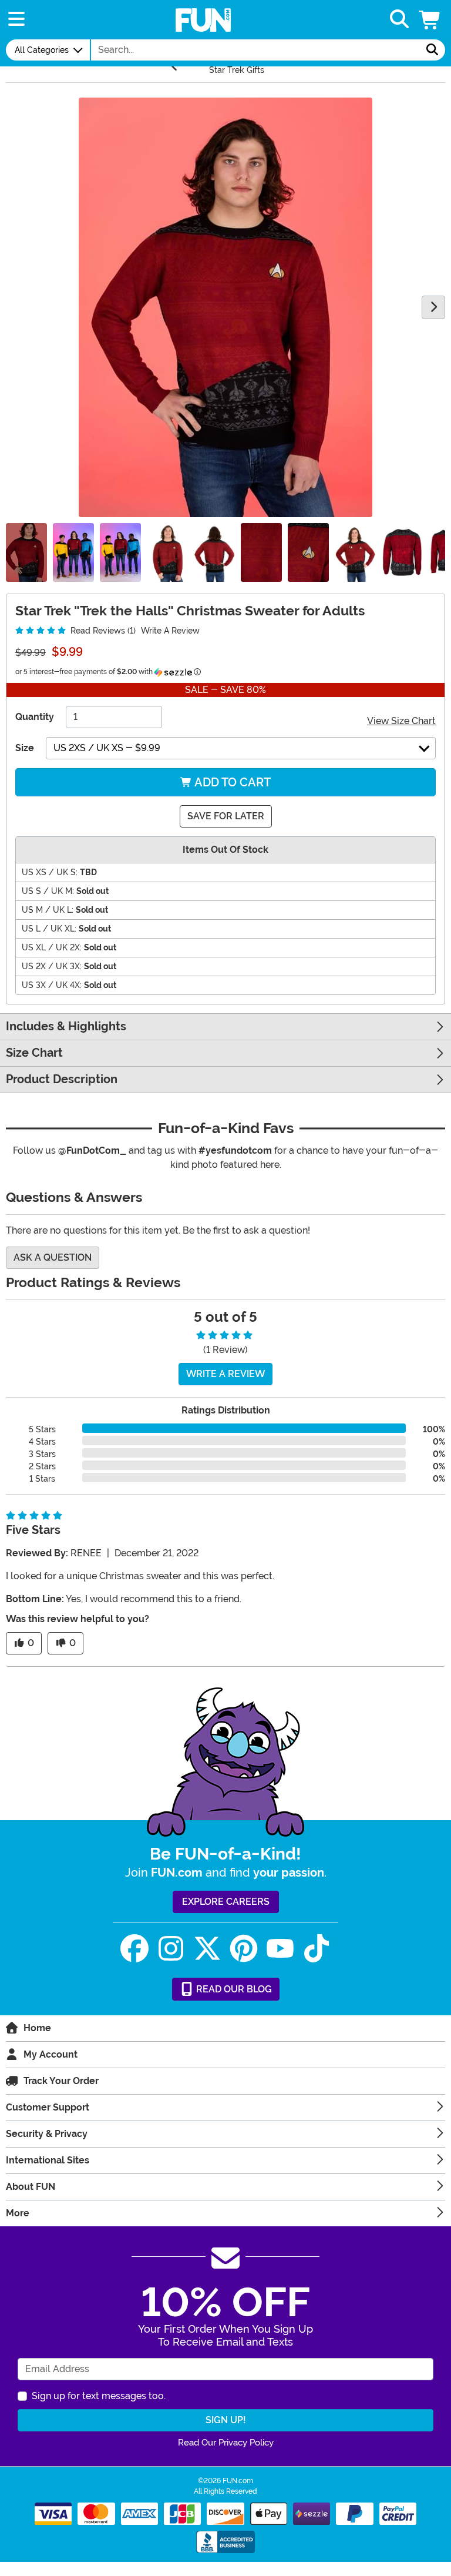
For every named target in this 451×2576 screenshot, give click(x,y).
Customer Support (48, 2107)
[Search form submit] (432, 50)
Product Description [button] (62, 1079)
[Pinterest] (244, 1949)
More (18, 2213)
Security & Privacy (47, 2134)
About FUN (31, 2187)
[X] (207, 1949)
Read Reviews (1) (102, 631)
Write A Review (170, 631)
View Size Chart (401, 721)
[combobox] (255, 50)
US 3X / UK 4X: (52, 985)
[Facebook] (134, 1949)
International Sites (48, 2160)
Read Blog (233, 1989)
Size (25, 748)
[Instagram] (171, 1949)
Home (37, 2028)
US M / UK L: (48, 910)
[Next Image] (433, 307)
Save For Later (226, 816)
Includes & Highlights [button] (66, 1026)
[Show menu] (16, 20)
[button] (430, 20)
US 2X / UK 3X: (52, 966)
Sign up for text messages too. (99, 2396)
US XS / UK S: (50, 872)
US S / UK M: (48, 891)
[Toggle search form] (399, 20)
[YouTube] (280, 1949)
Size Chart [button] (34, 1053)
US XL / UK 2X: (52, 947)
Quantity (35, 717)
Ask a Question (53, 1257)
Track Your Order (61, 2081)
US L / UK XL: (49, 929)
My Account (51, 2054)
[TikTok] (317, 1949)
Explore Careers (226, 1902)
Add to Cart (231, 782)
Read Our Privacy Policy (226, 2443)
